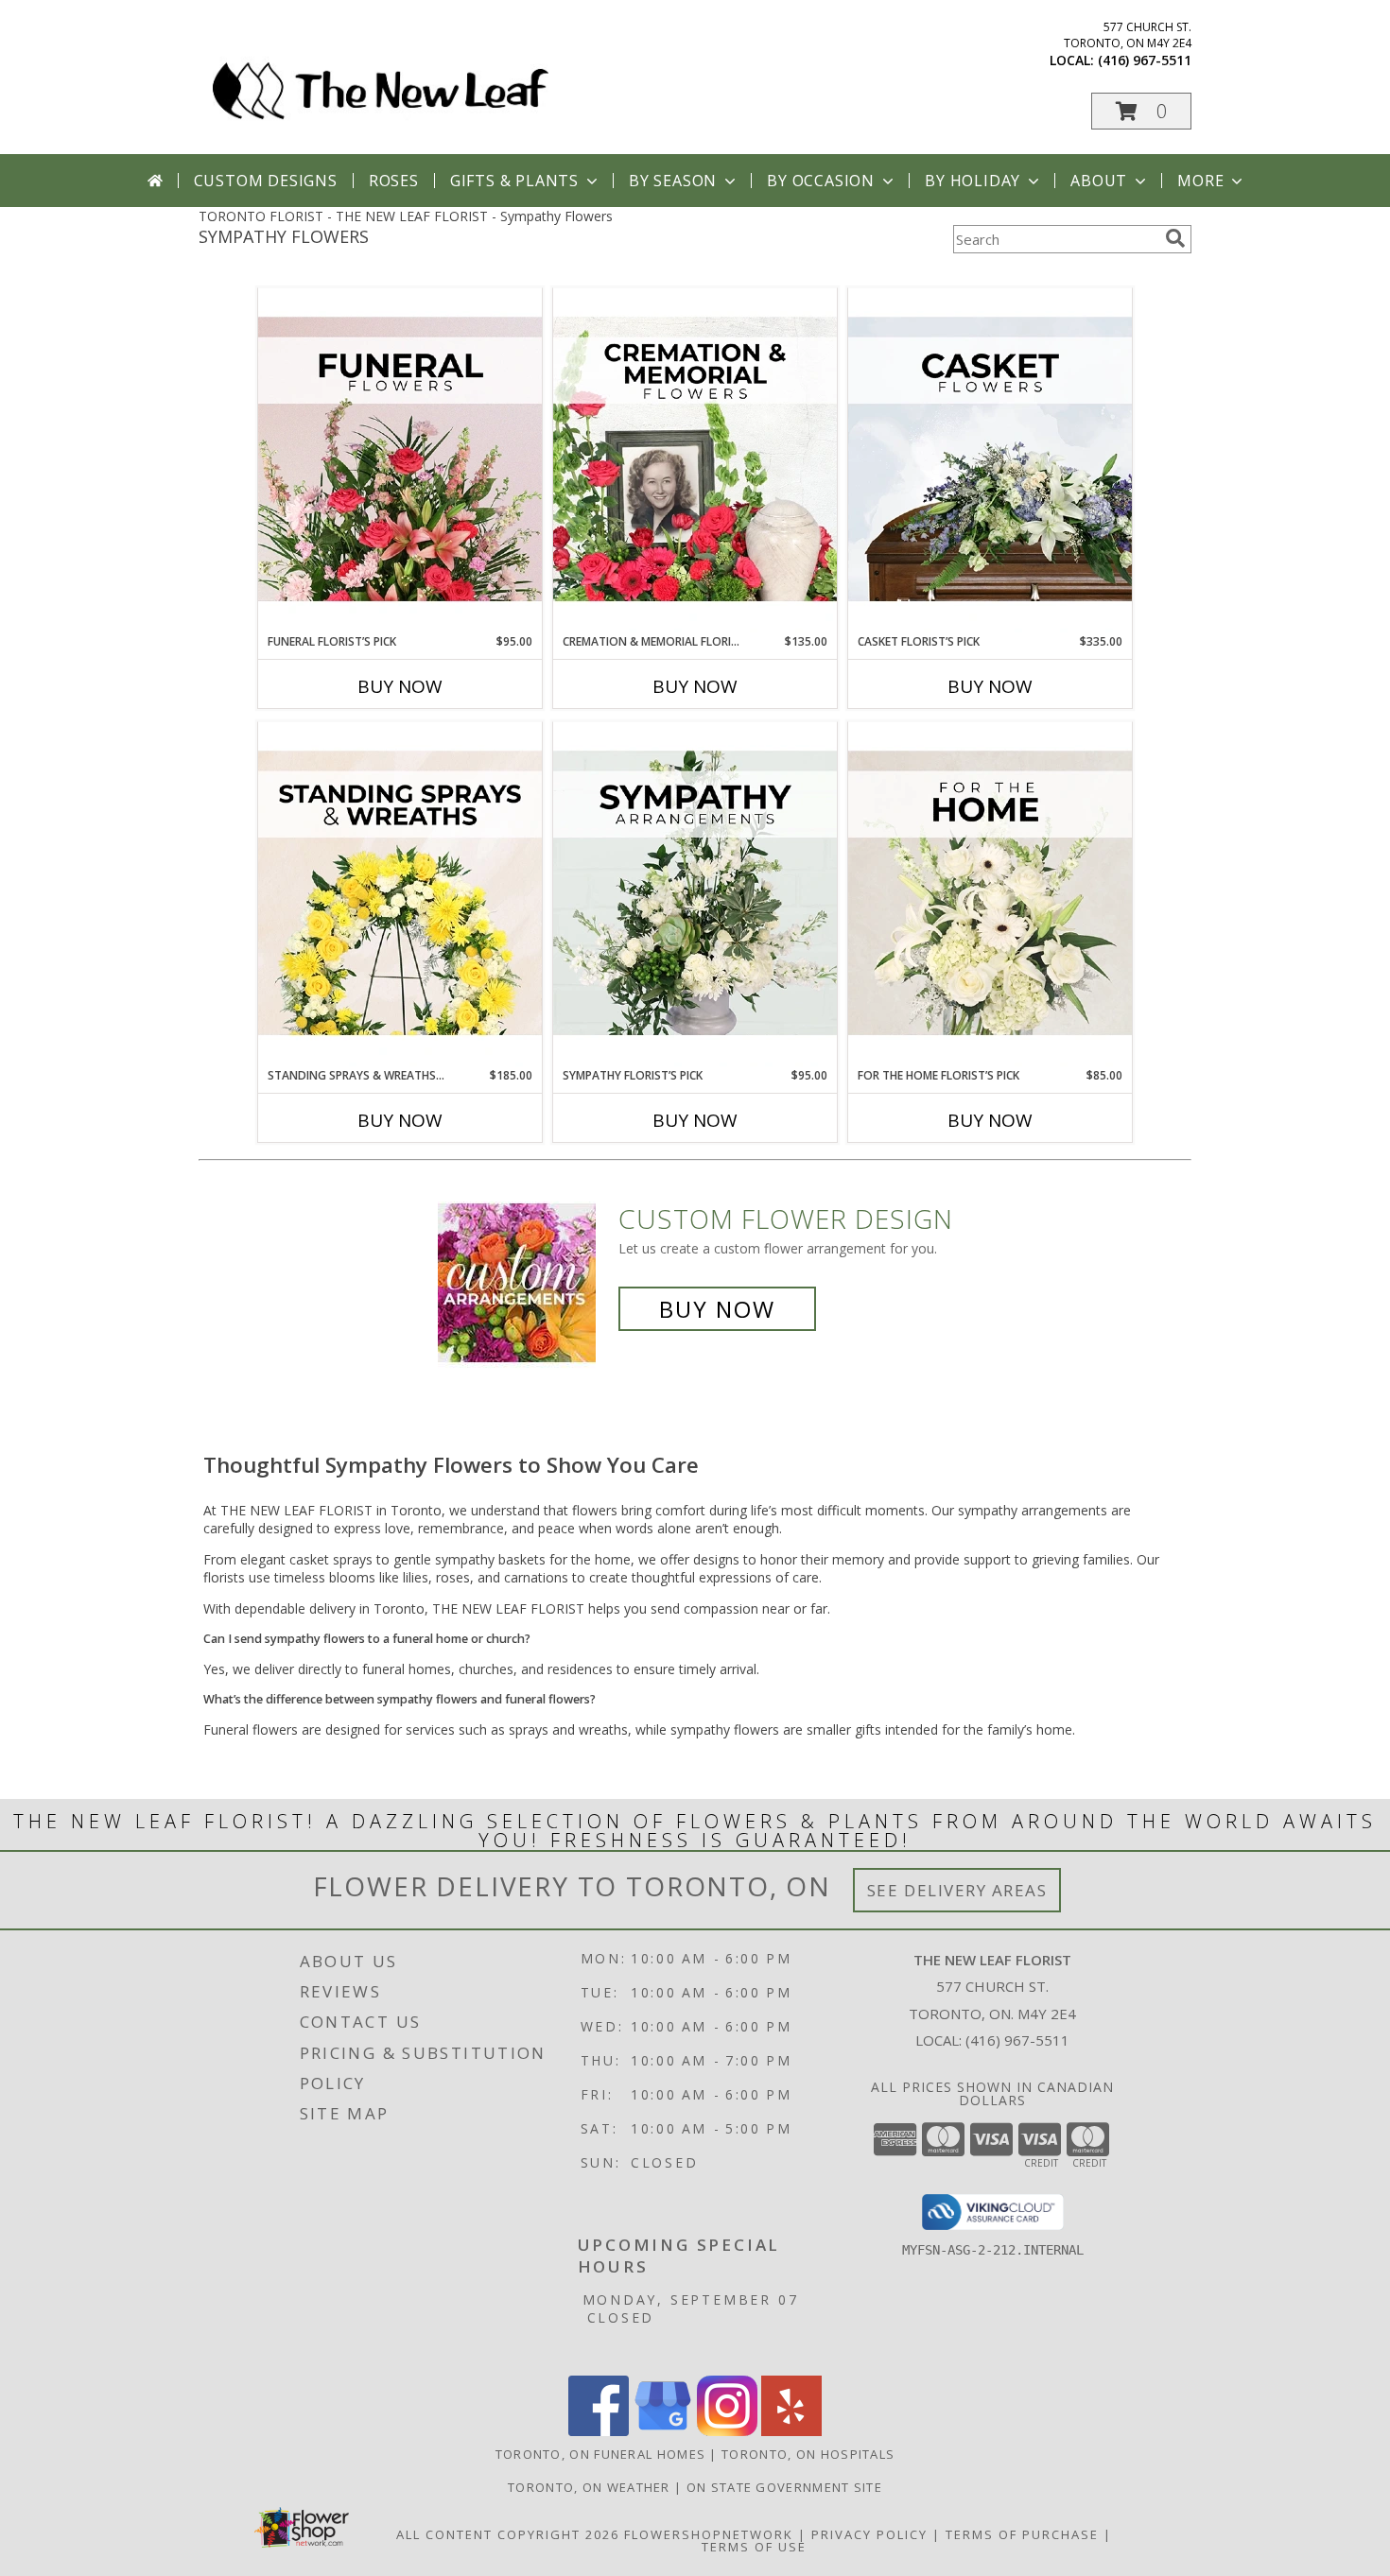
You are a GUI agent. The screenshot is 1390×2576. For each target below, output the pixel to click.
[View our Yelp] (791, 2431)
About (1099, 181)
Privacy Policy (869, 2534)
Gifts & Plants (514, 181)
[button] (1141, 111)
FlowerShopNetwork (709, 2534)
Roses (394, 181)
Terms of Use (754, 2547)
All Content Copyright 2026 (508, 2534)
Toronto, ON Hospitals (808, 2454)
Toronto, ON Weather (589, 2487)
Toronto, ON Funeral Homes (601, 2454)
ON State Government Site (784, 2487)
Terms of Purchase (1022, 2534)
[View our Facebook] (599, 2431)
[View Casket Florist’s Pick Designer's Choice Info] (990, 460)
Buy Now (400, 686)
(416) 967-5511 (1145, 60)
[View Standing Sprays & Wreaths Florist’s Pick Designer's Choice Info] (400, 894)
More (1200, 181)
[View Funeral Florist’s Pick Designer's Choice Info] (400, 460)
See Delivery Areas (957, 1890)
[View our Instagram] (727, 2431)
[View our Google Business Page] (663, 2431)
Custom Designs (266, 181)
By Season (673, 181)
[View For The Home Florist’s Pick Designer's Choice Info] (990, 894)
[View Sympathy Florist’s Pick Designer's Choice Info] (695, 894)
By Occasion (821, 181)
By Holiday (973, 181)
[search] (1175, 238)
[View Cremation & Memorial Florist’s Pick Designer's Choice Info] (695, 460)
